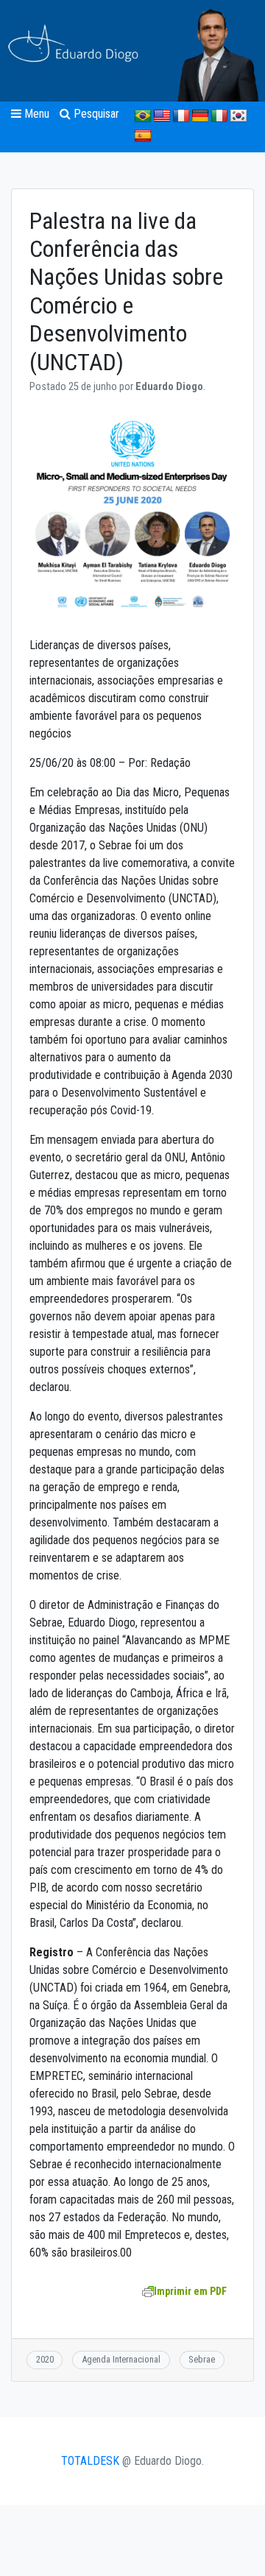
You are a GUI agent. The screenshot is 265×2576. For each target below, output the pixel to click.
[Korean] (239, 116)
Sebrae (202, 2359)
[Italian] (219, 116)
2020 (45, 2359)
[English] (162, 116)
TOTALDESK (90, 2461)
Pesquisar (95, 114)
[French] (181, 116)
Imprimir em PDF (190, 2291)
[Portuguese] (143, 116)
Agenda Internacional (121, 2359)
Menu (35, 114)
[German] (200, 116)
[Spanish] (143, 136)
